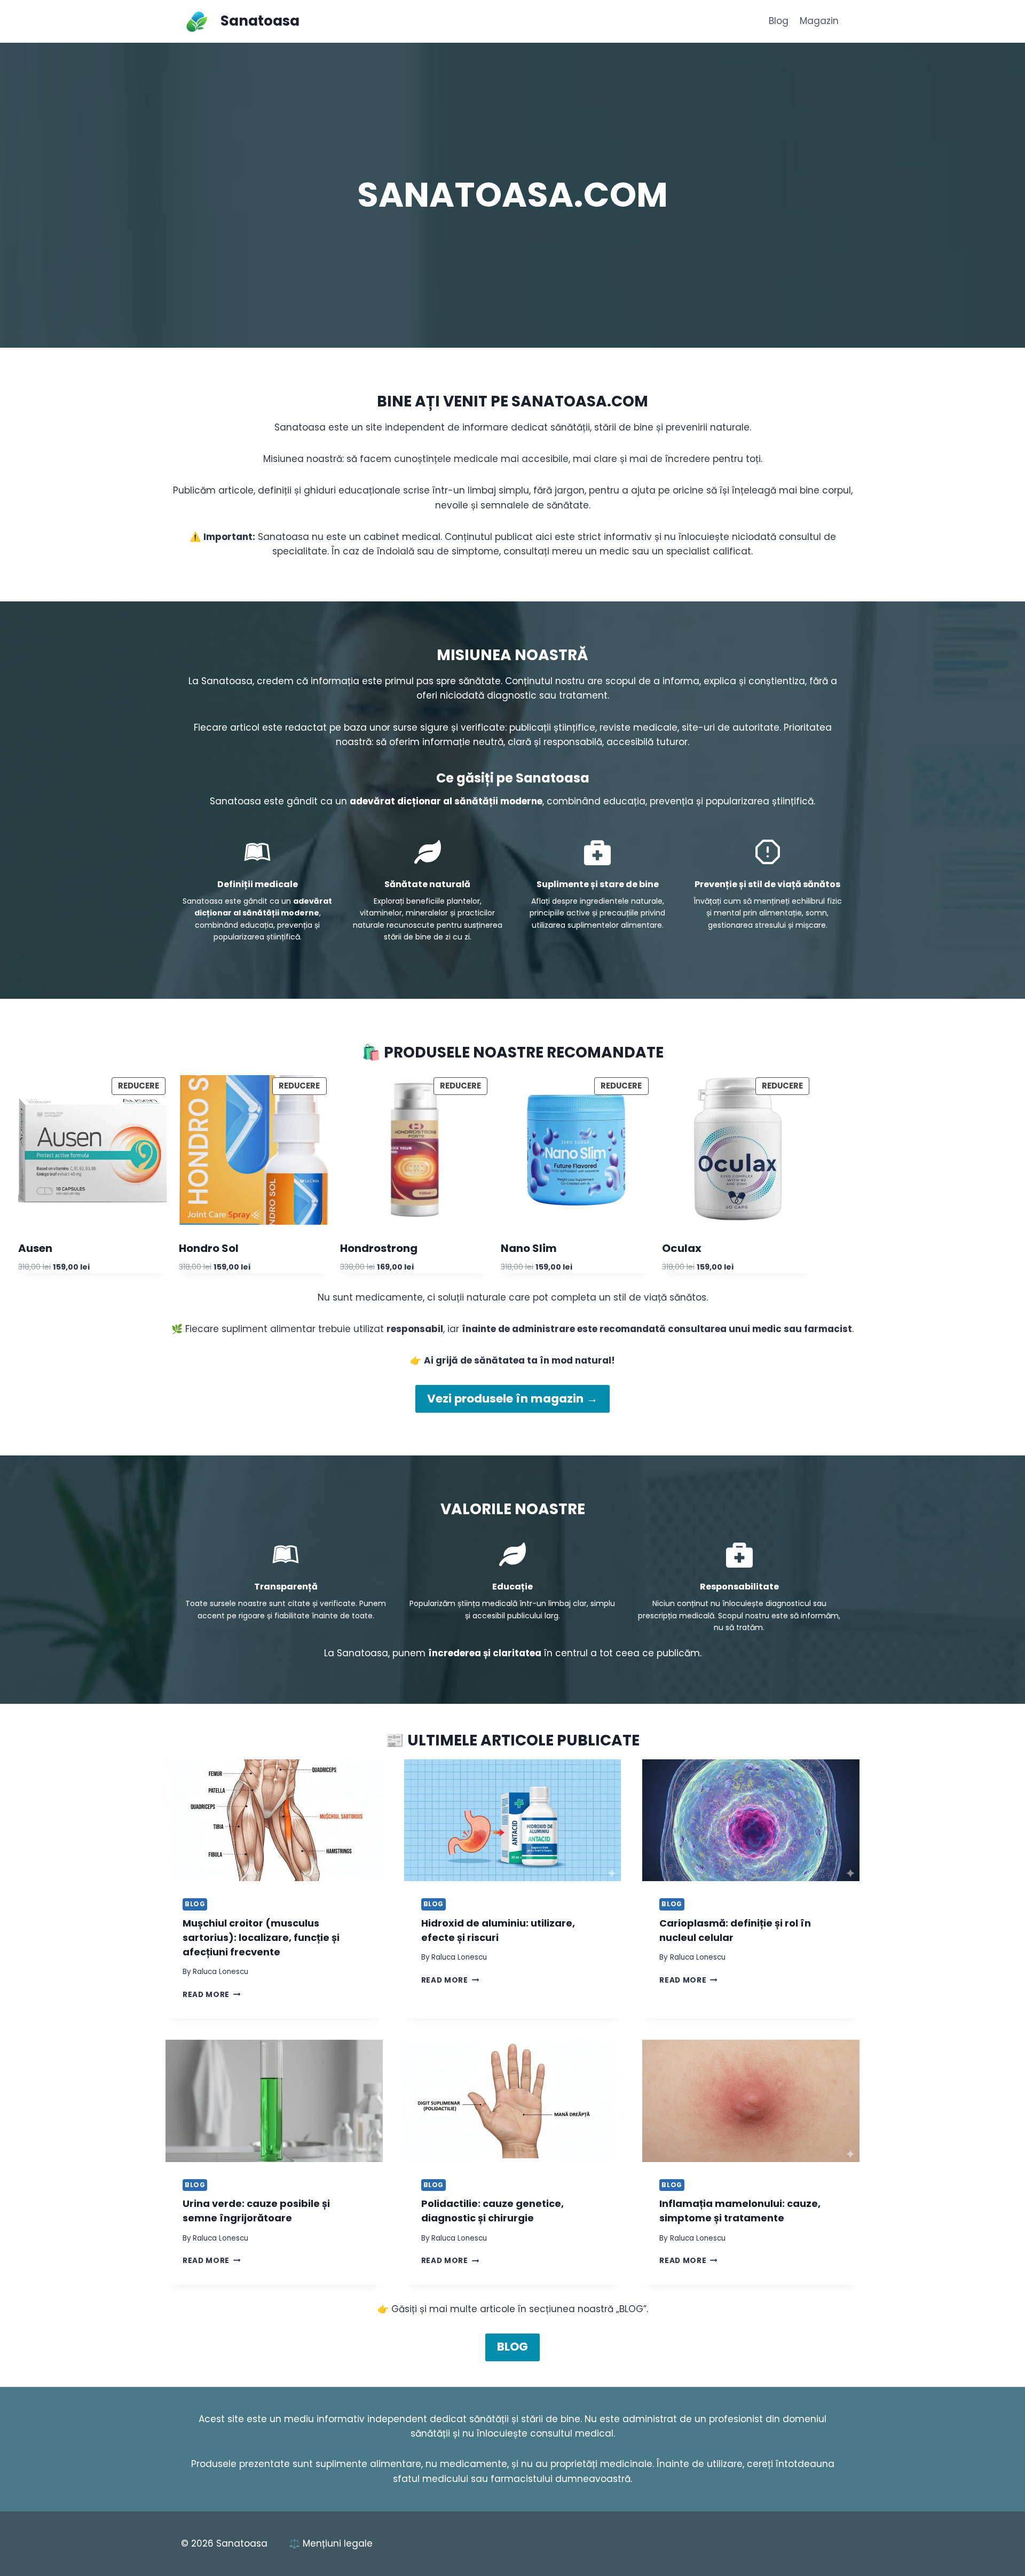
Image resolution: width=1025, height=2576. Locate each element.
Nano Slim (529, 1248)
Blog (779, 21)
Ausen (35, 1248)
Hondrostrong (379, 1248)
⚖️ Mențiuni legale (331, 2543)
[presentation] (274, 1821)
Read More (212, 1995)
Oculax (682, 1248)
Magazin (819, 21)
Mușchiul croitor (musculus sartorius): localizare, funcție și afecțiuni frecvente (261, 1937)
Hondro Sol (209, 1248)
